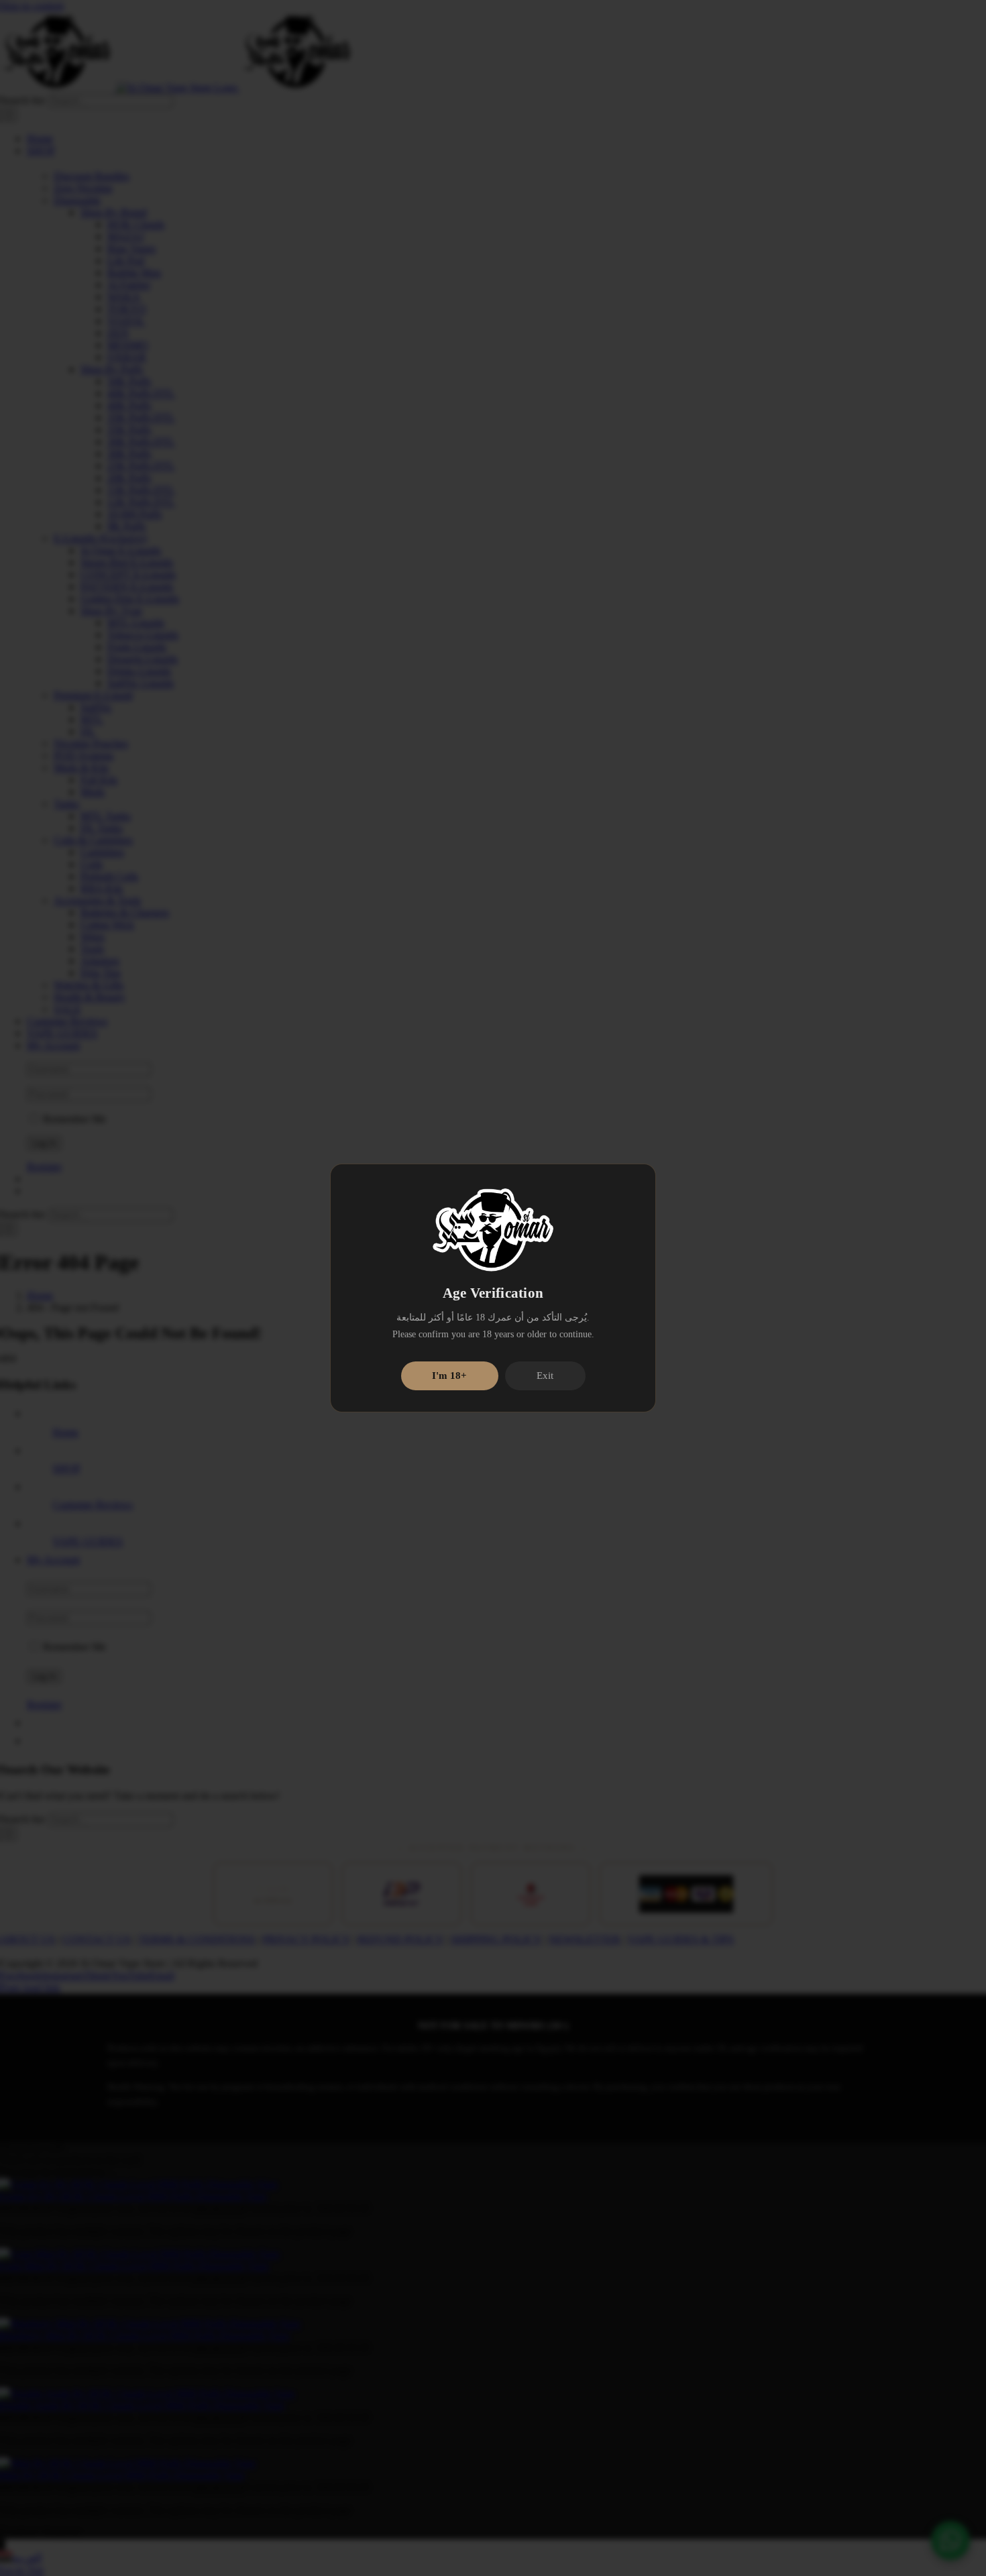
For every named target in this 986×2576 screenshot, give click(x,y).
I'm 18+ (449, 1376)
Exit (545, 1376)
